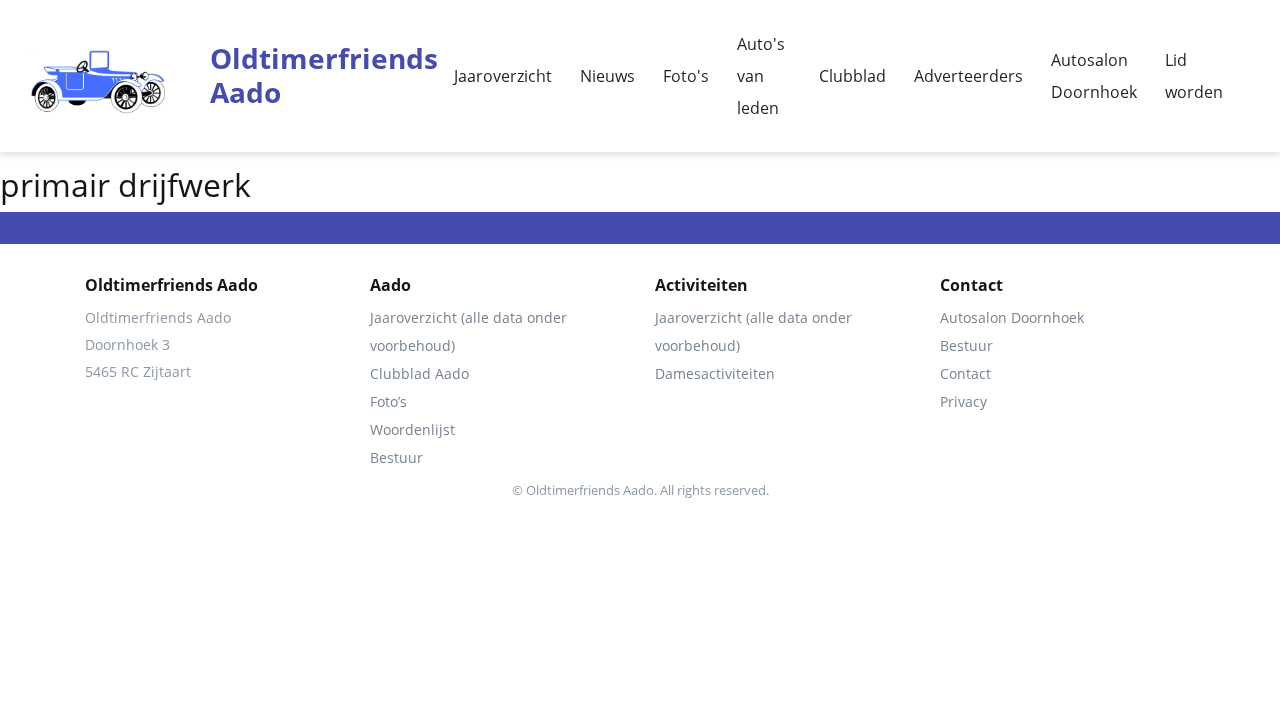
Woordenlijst (412, 429)
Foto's (686, 76)
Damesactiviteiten (715, 373)
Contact (965, 373)
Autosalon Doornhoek (1094, 76)
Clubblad (852, 76)
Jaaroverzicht (503, 76)
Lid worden (1194, 76)
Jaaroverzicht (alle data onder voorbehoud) (468, 331)
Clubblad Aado (419, 373)
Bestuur (396, 457)
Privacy (963, 401)
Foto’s (388, 401)
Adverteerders (968, 76)
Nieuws (607, 76)
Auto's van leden (761, 76)
